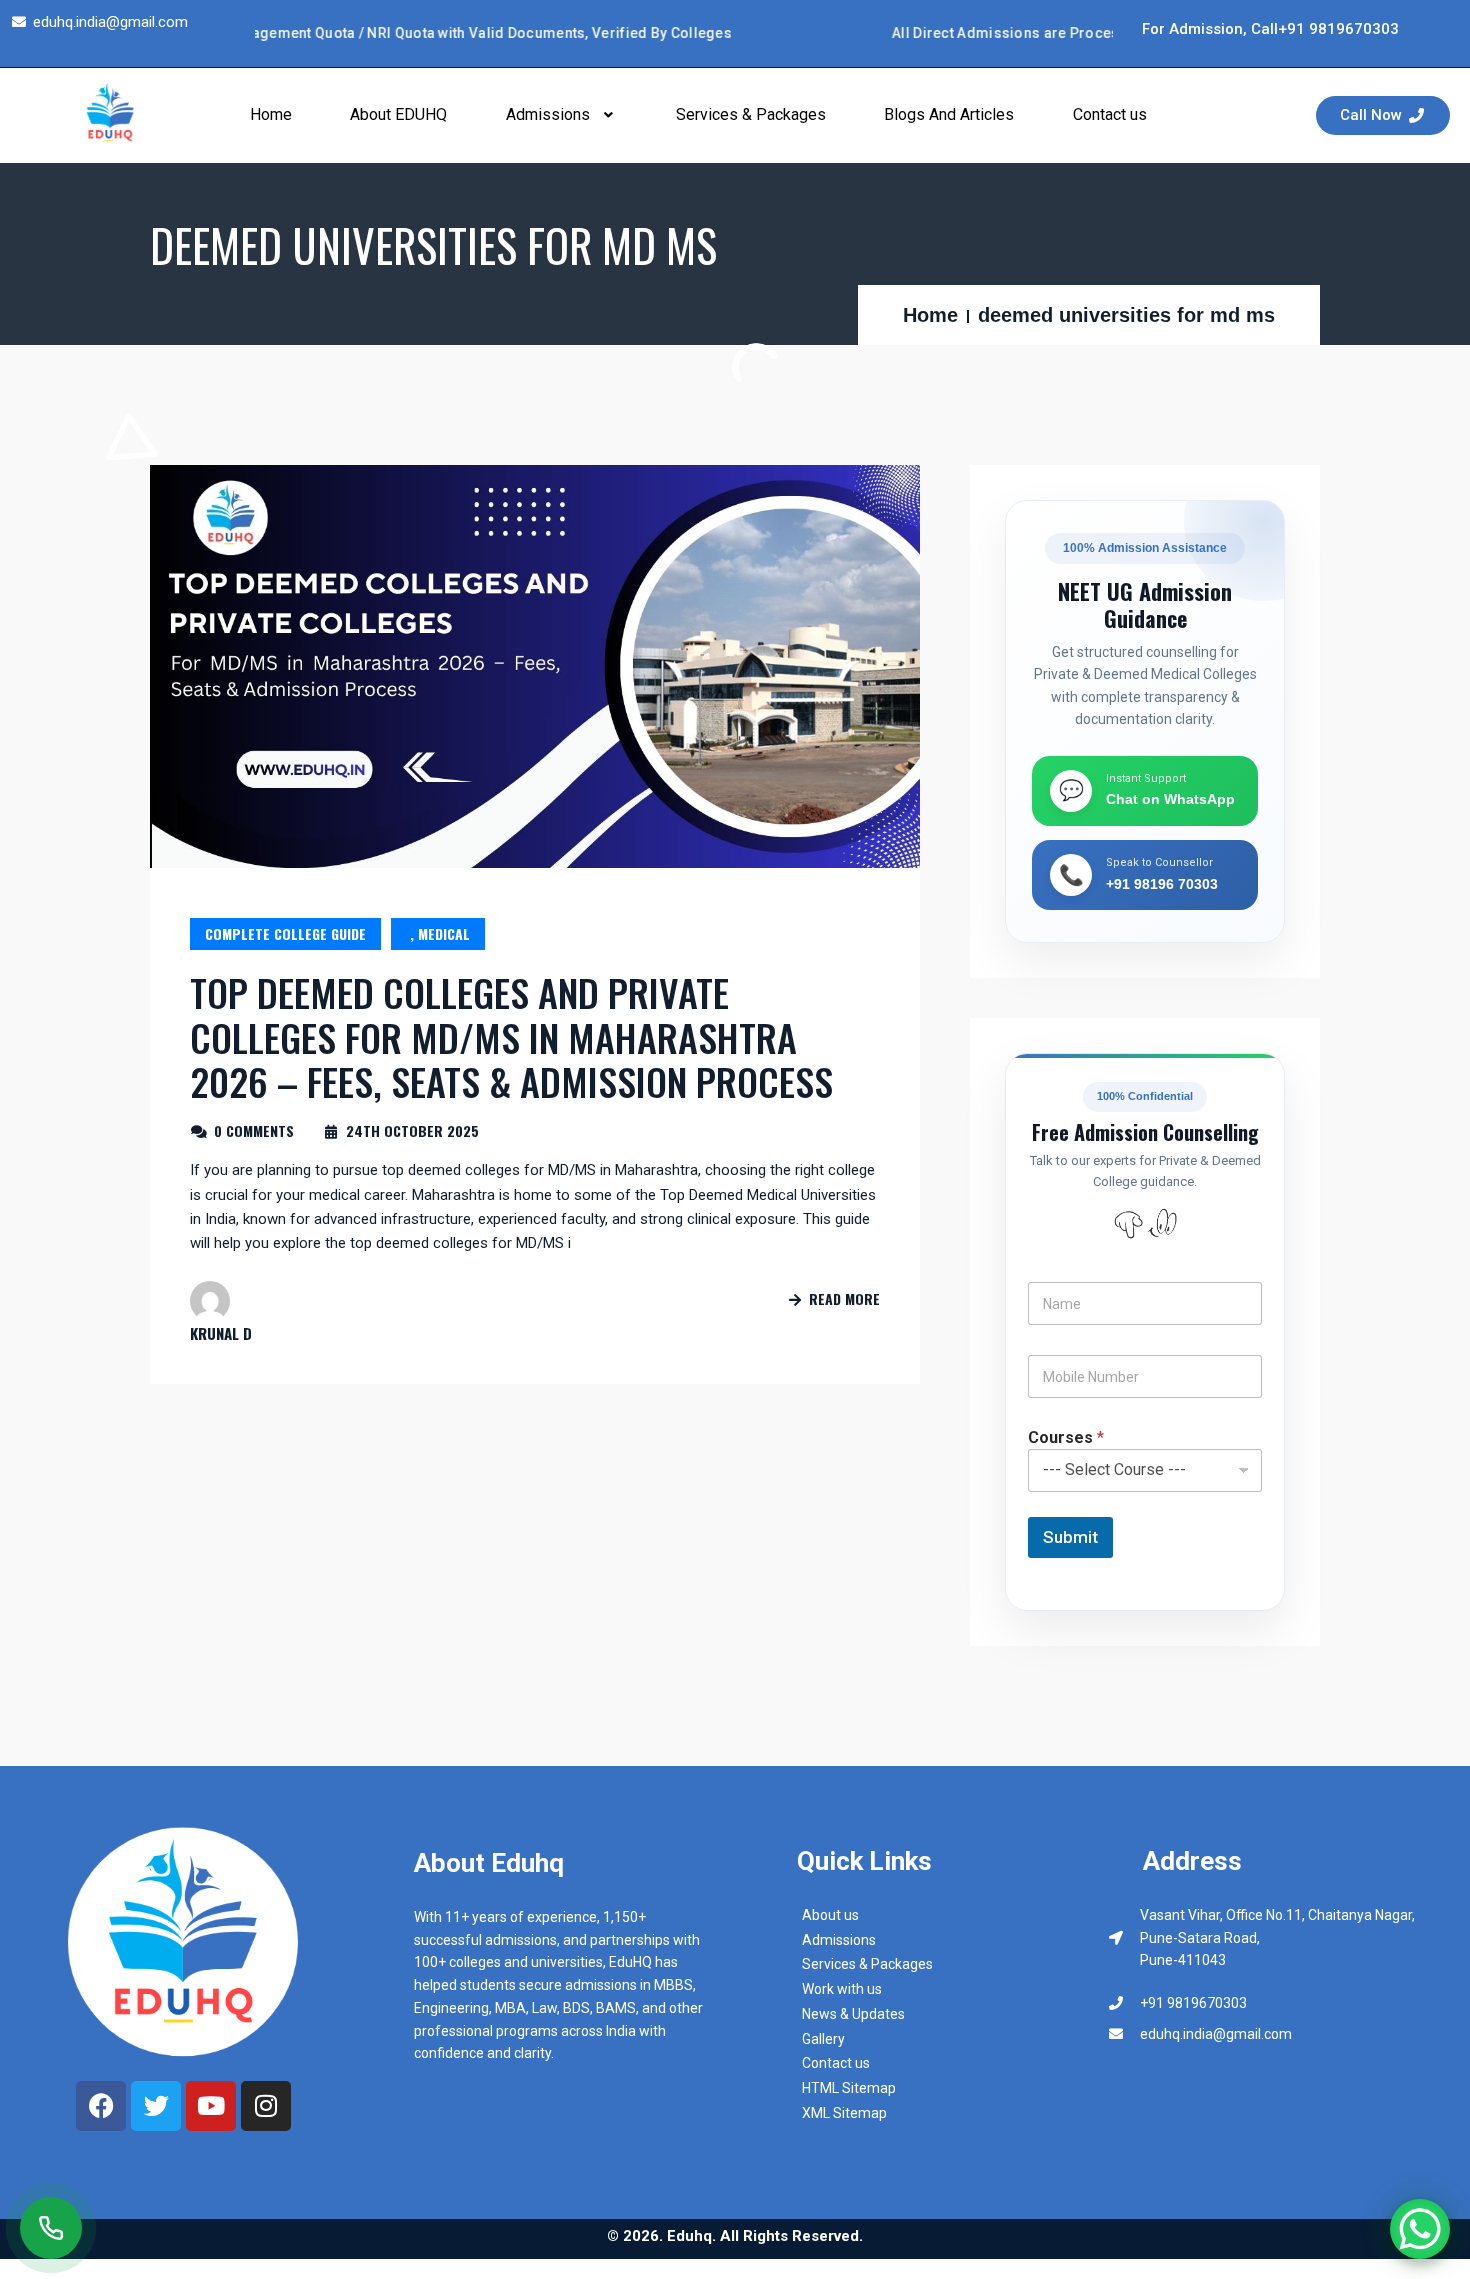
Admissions (548, 114)
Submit (1070, 1537)
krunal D (221, 1333)
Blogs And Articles (949, 114)
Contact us (1110, 114)
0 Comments (254, 1130)
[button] (562, 115)
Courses (1066, 1437)
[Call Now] (51, 2228)
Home (271, 114)
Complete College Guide (285, 933)
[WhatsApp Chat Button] (1420, 2229)
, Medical (438, 933)
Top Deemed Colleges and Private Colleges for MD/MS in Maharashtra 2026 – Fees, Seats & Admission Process (511, 1036)
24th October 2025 (412, 1130)
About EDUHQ (398, 114)
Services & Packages (751, 114)
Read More (844, 1298)
